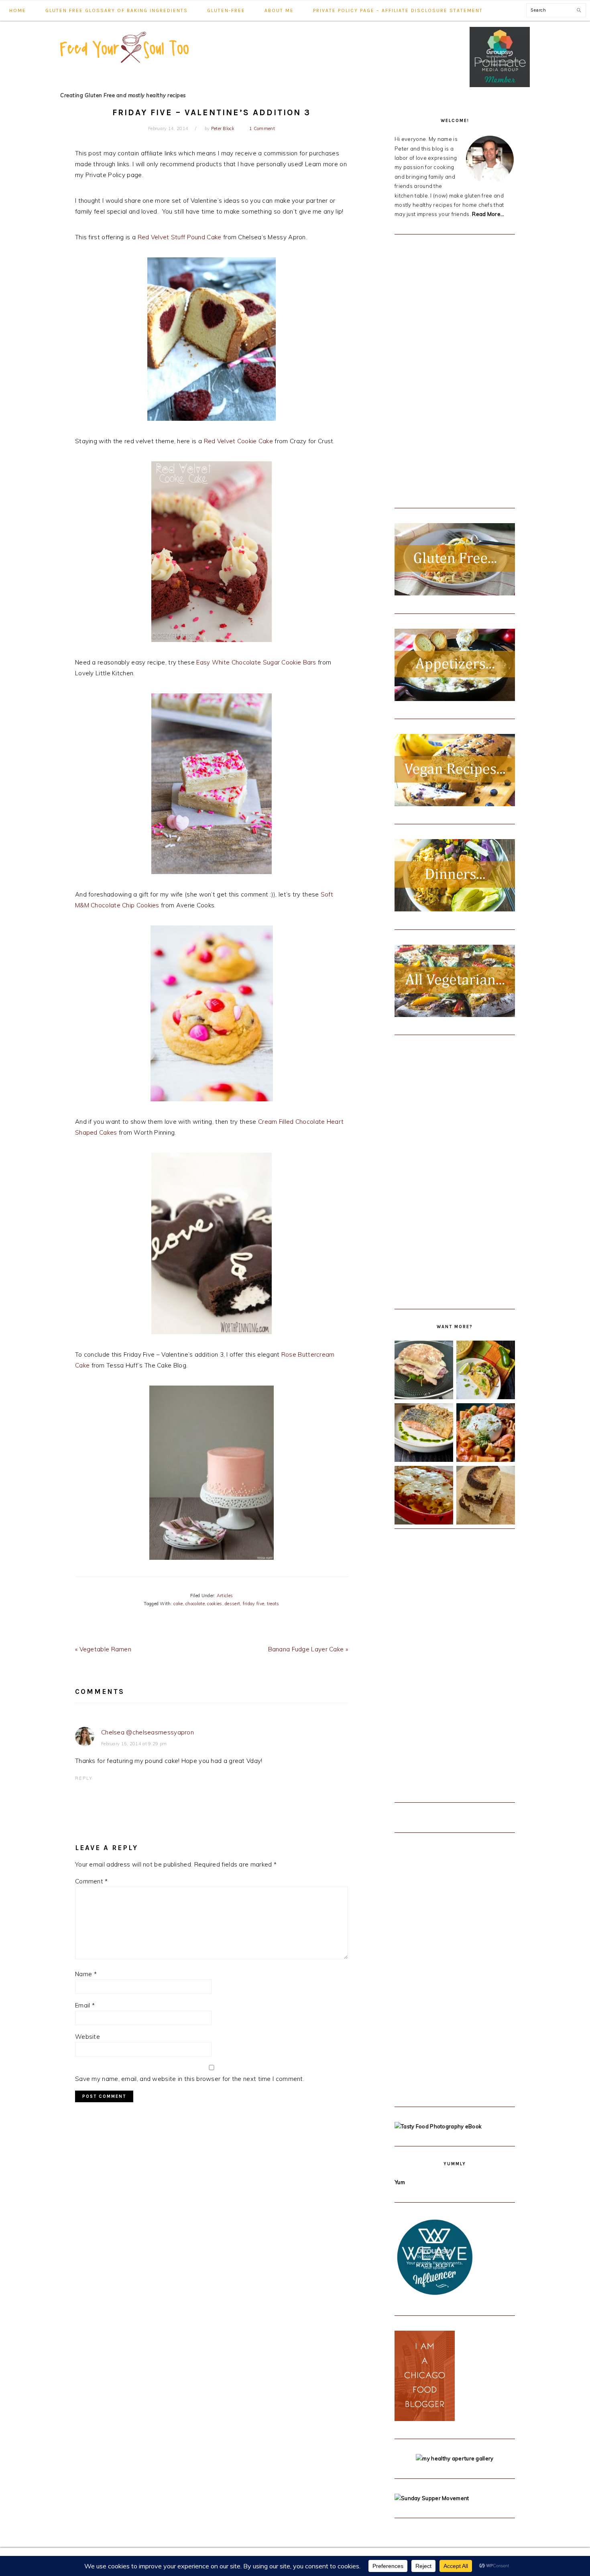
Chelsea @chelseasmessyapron (147, 1732)
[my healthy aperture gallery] (455, 2458)
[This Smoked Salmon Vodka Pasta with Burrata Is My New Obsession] (486, 1434)
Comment (92, 1881)
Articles (225, 1596)
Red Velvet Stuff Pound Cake (180, 237)
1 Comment (262, 128)
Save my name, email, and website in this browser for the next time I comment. (190, 2079)
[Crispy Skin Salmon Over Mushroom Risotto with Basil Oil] (424, 1434)
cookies (215, 1604)
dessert (232, 1604)
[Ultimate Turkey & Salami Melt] (424, 1372)
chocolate (195, 1604)
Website (87, 2037)
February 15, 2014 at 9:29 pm (134, 1744)
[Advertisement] (455, 370)
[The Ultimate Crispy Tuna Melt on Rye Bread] (486, 1497)
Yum (400, 2182)
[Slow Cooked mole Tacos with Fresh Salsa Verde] (486, 1372)
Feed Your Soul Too (124, 61)
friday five (253, 1604)
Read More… (488, 214)
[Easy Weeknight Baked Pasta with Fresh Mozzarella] (424, 1497)
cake (178, 1604)
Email (85, 2005)
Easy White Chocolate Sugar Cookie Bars (256, 662)
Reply (84, 1778)
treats (273, 1604)
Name (86, 1974)
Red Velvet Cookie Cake (239, 441)
